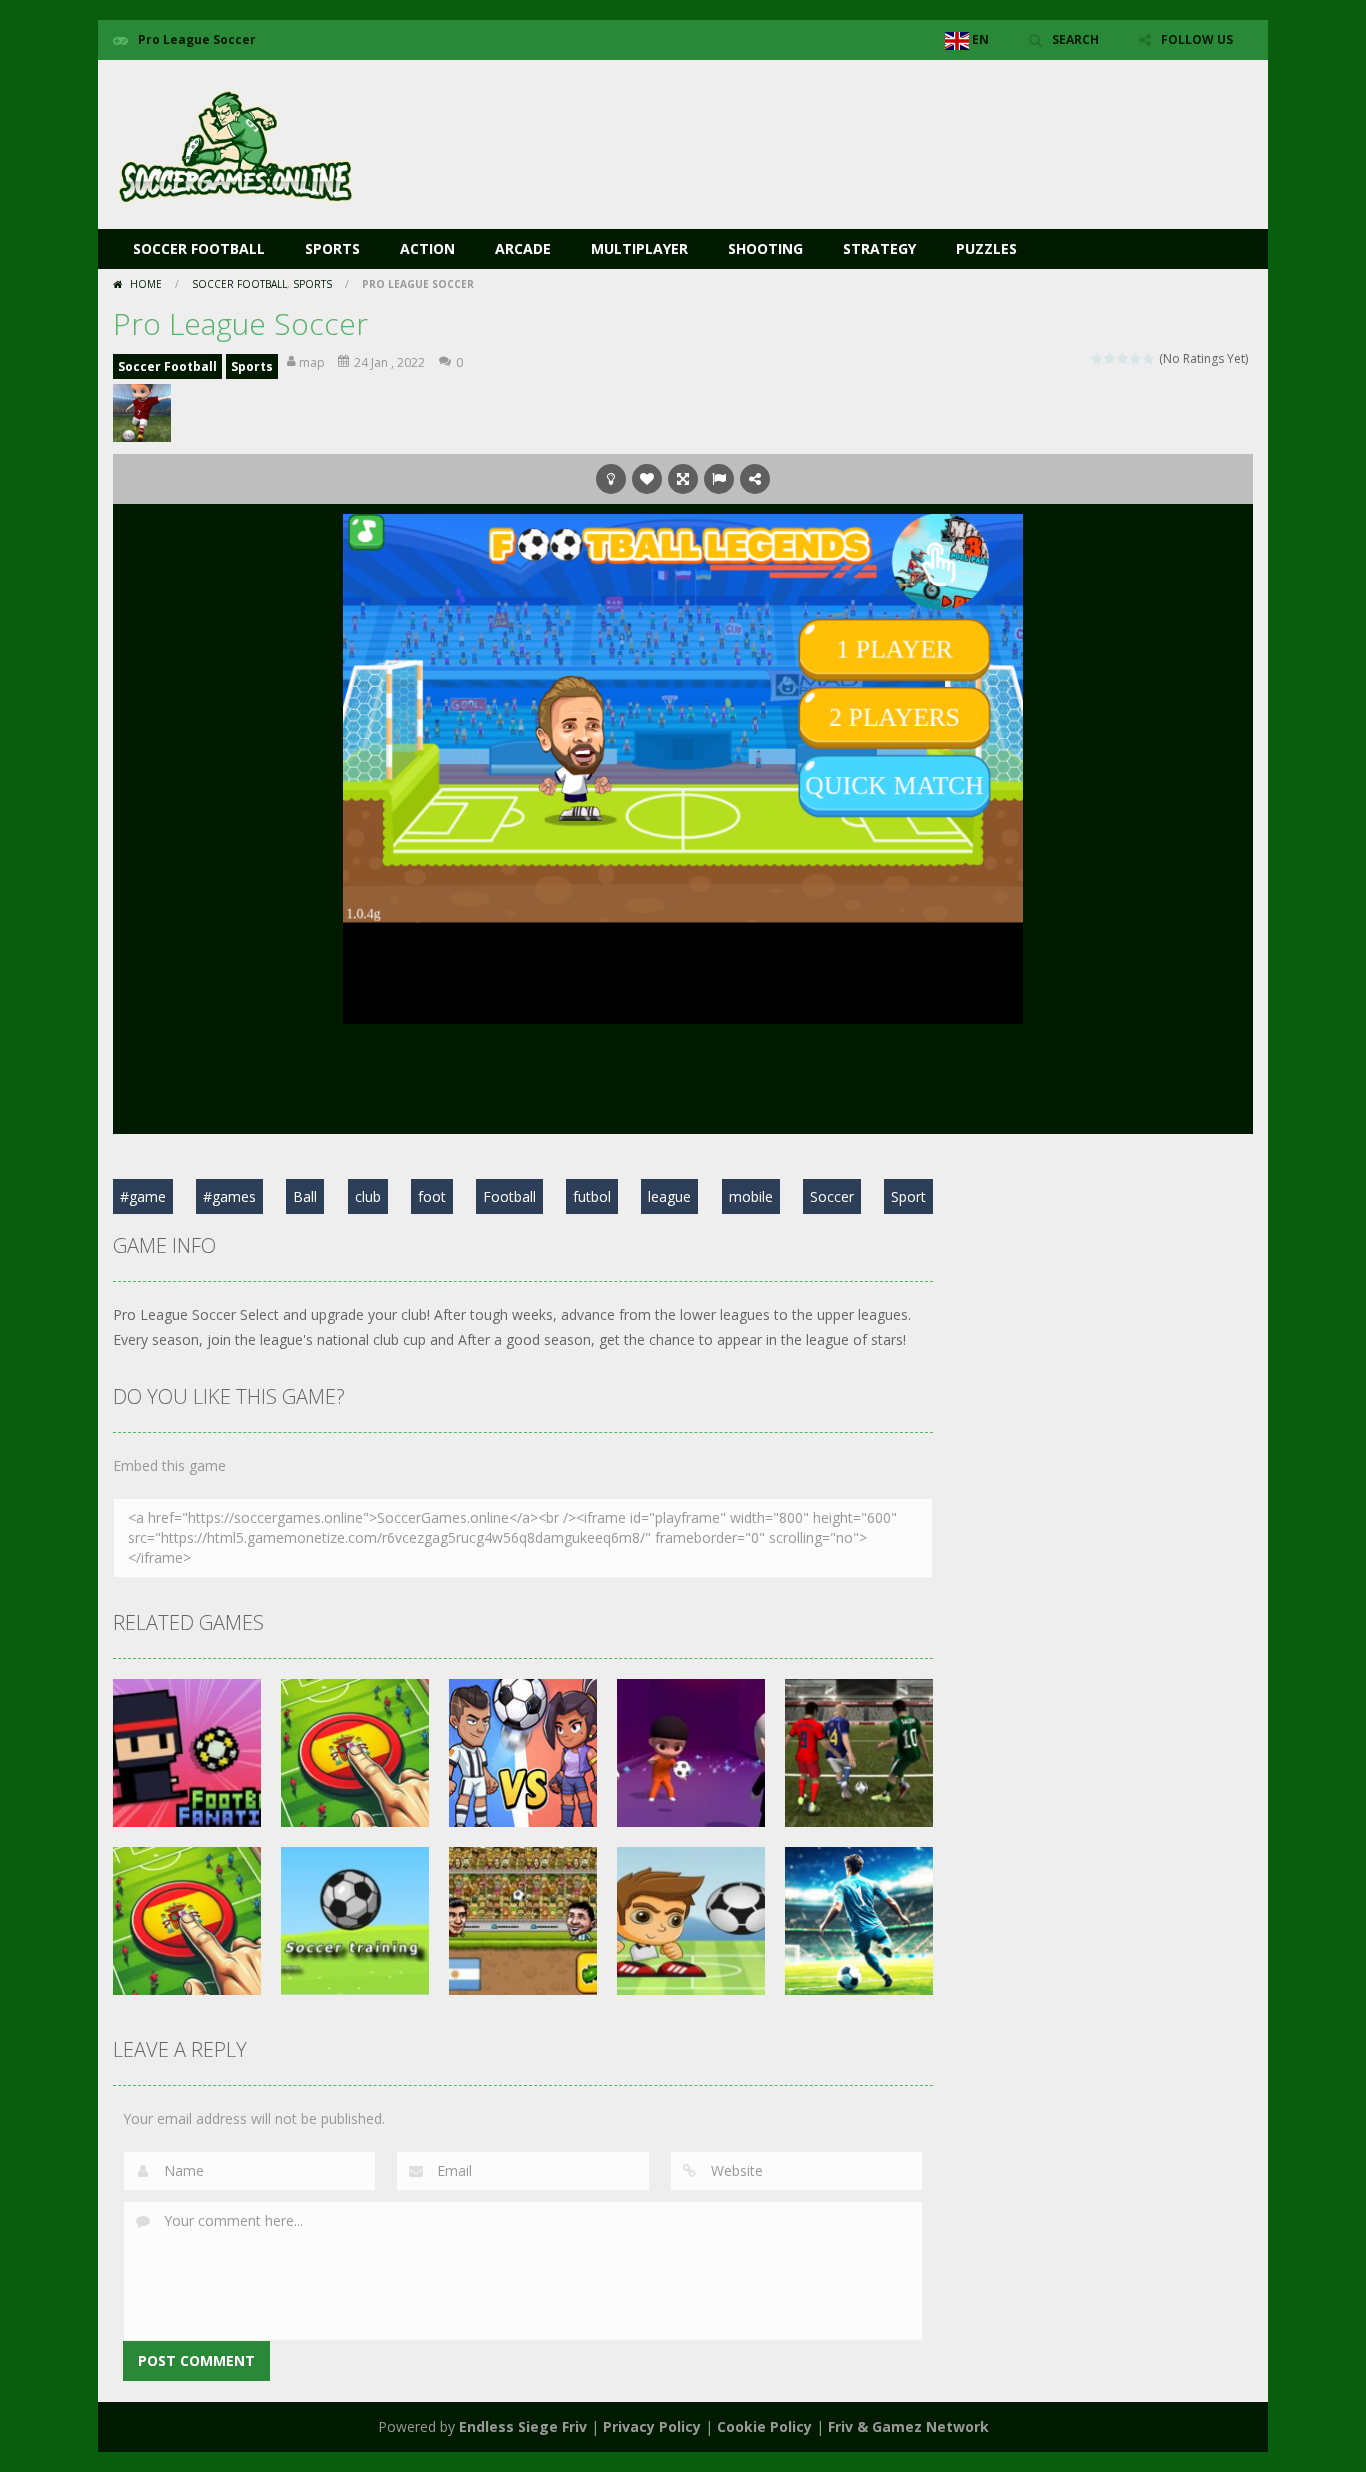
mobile (751, 1196)
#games (229, 1196)
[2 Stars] (1110, 358)
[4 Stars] (1136, 358)
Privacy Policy (652, 2426)
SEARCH (1075, 39)
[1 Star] (1097, 358)
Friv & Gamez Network (908, 2426)
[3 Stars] (1123, 358)
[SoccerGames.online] (238, 142)
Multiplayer (639, 248)
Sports (332, 248)
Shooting (765, 248)
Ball (305, 1196)
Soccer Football (199, 248)
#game (143, 1196)
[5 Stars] (1149, 358)
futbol (592, 1196)
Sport (908, 1196)
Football (509, 1196)
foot (432, 1196)
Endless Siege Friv (523, 2426)
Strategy (879, 248)
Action (427, 248)
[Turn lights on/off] (611, 479)
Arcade (523, 248)
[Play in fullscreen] (683, 479)
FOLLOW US (1197, 39)
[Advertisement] (889, 120)
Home (146, 284)
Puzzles (986, 248)
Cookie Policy (764, 2426)
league (669, 1196)
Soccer (832, 1196)
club (368, 1196)
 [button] (719, 479)
